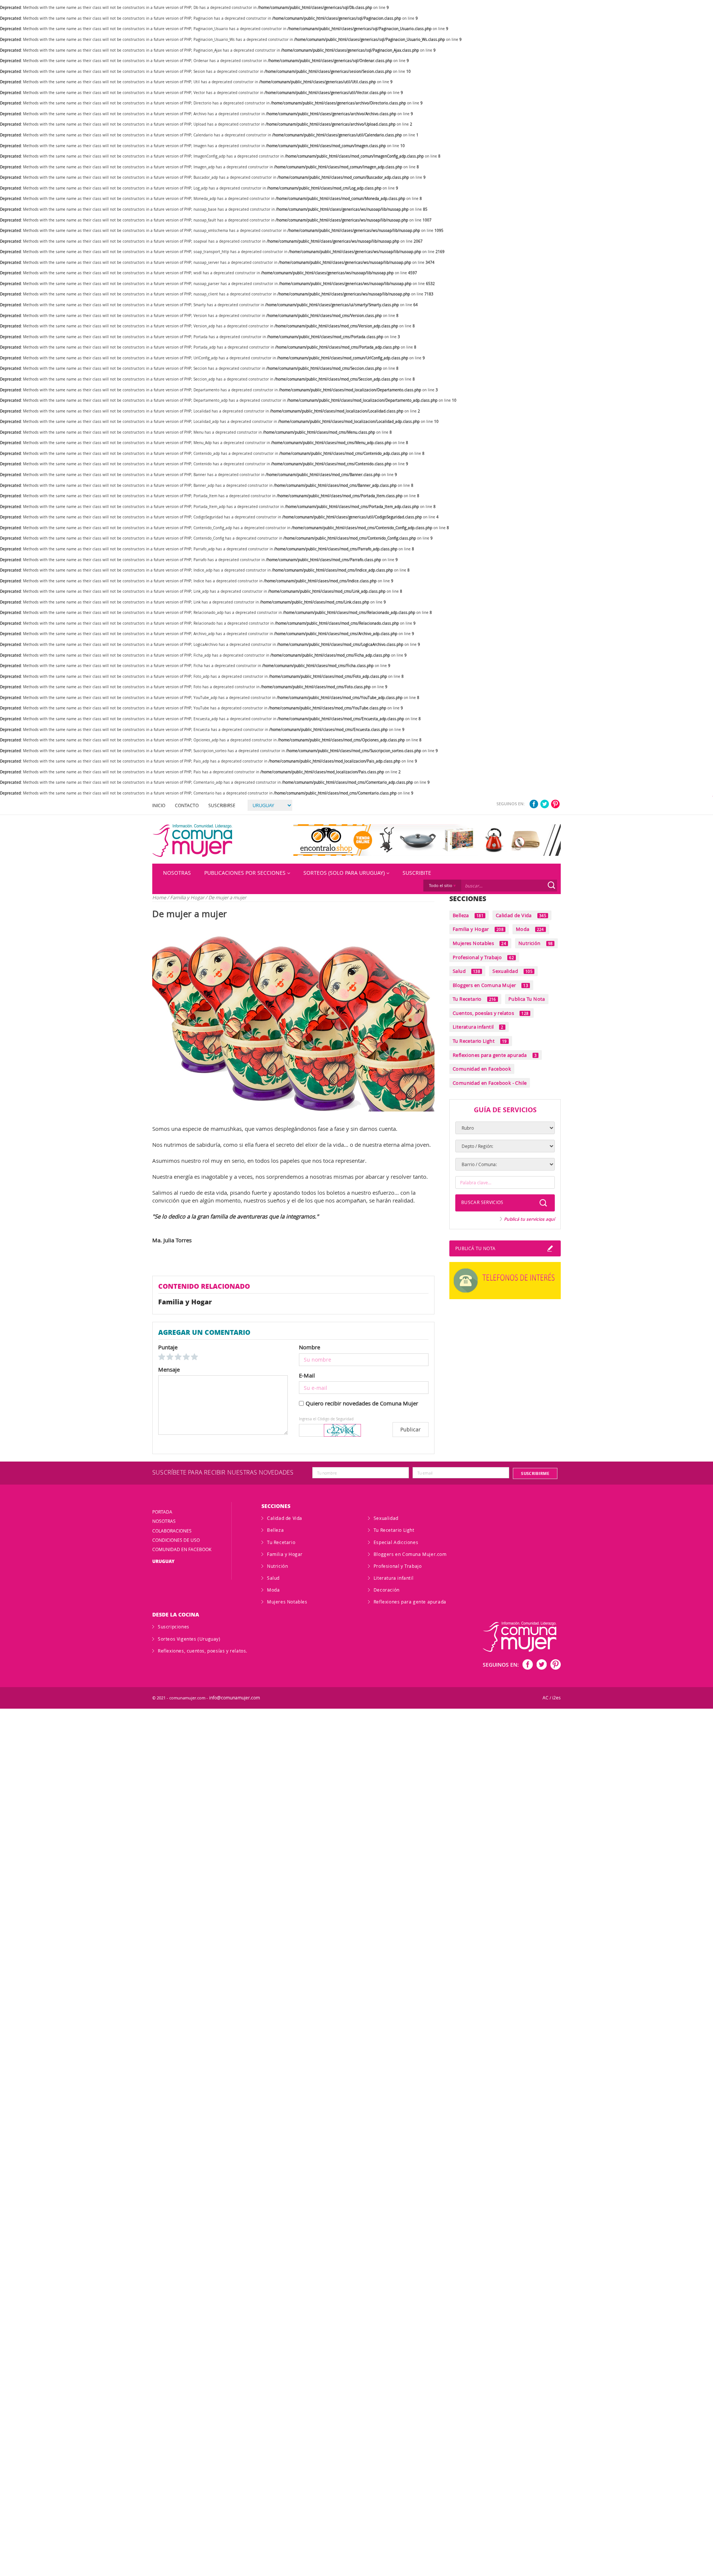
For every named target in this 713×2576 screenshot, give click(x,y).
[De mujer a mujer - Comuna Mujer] (192, 841)
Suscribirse (222, 805)
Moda (530, 929)
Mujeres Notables (479, 943)
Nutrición (535, 943)
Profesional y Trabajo (483, 957)
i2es (556, 1698)
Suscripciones (174, 1627)
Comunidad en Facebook (482, 1069)
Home (159, 897)
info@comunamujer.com (235, 1698)
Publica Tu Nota (527, 999)
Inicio (159, 805)
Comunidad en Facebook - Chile (490, 1083)
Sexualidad (512, 971)
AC (546, 1698)
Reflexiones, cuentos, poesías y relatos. (203, 1651)
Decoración (387, 1590)
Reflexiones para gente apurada (495, 1055)
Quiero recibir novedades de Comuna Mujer (362, 1403)
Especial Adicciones (396, 1542)
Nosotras (177, 873)
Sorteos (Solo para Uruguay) (344, 873)
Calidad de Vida (521, 915)
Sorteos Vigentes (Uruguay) (189, 1639)
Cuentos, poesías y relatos (491, 1013)
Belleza (468, 915)
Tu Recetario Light (480, 1041)
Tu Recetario (474, 999)
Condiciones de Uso (176, 1540)
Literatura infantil (478, 1027)
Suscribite (417, 873)
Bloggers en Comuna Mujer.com (410, 1554)
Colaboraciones (172, 1531)
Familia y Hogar (188, 897)
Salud (466, 971)
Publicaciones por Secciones (245, 873)
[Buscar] (551, 885)
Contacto (187, 805)
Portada (162, 1512)
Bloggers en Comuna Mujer (490, 985)
